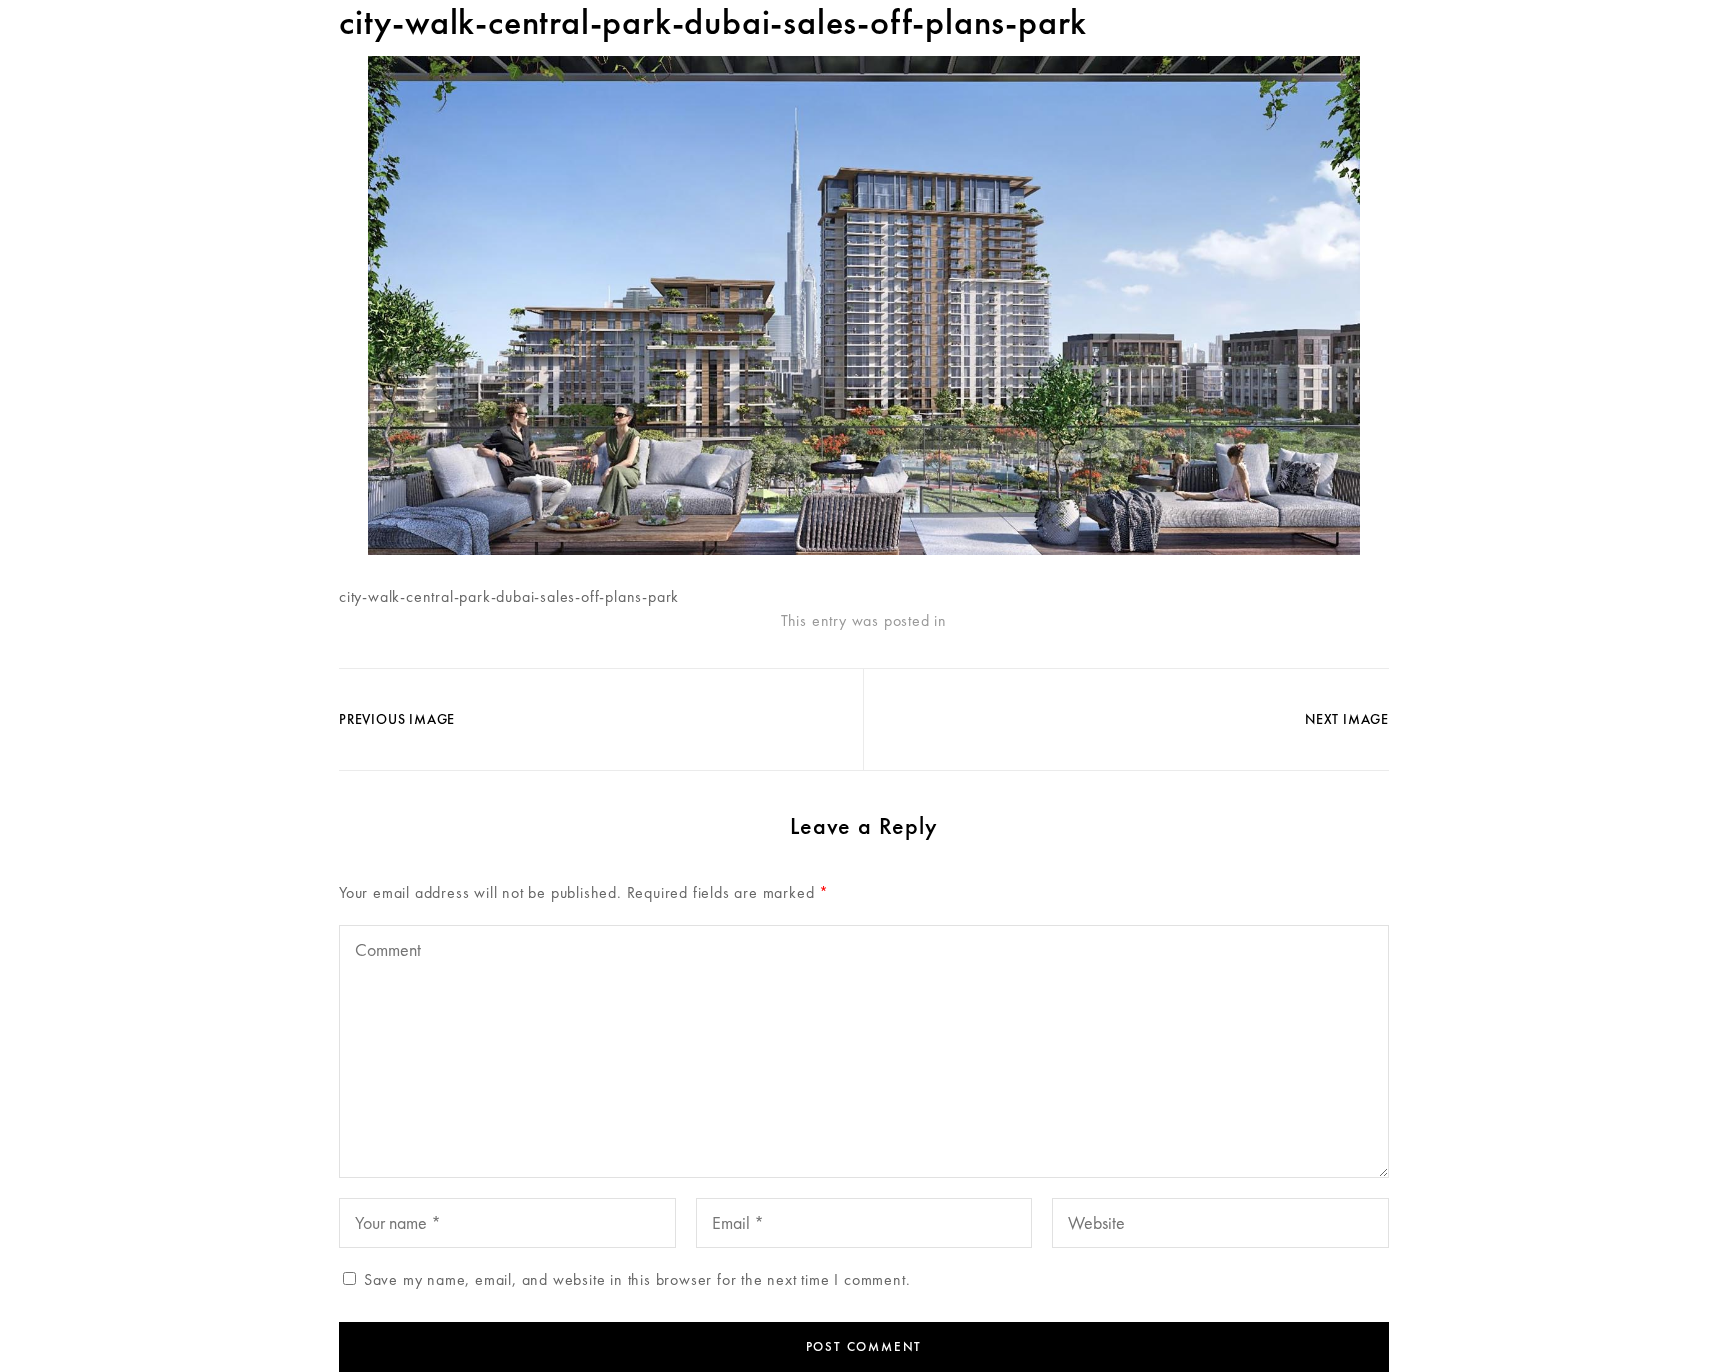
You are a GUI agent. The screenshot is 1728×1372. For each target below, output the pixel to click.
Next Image (1347, 719)
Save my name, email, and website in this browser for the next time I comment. (637, 1279)
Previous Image (397, 719)
